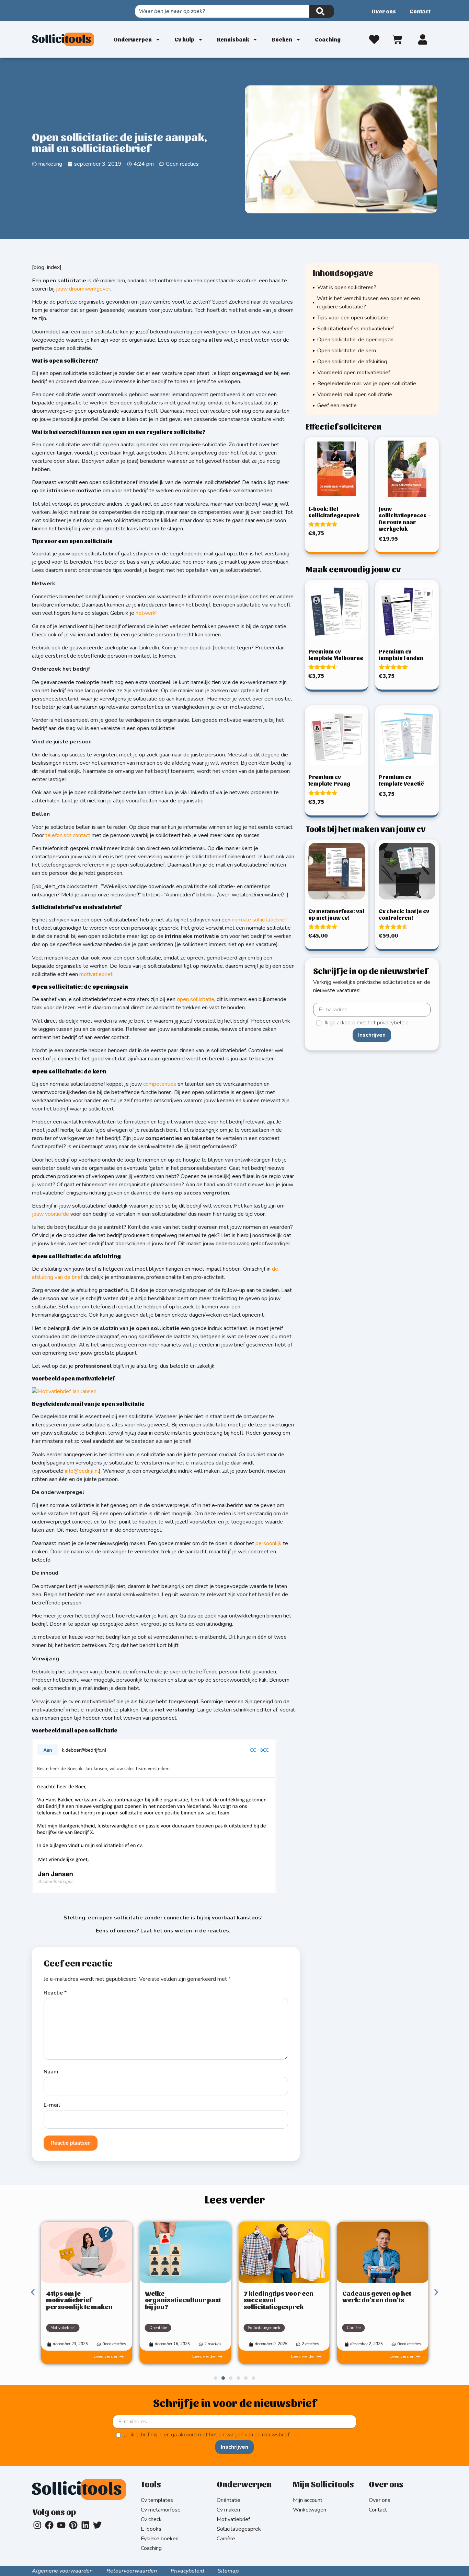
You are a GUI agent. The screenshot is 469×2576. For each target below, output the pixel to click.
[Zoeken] (322, 11)
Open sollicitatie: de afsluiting (352, 362)
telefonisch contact (68, 835)
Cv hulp (184, 39)
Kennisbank (233, 39)
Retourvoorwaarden (132, 2571)
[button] (33, 2292)
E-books (151, 2529)
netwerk (146, 613)
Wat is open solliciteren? (347, 287)
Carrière (354, 2328)
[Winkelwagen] (398, 38)
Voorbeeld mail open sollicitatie (355, 395)
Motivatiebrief (233, 2519)
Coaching (328, 39)
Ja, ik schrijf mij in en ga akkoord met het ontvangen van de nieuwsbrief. (207, 2435)
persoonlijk (268, 1543)
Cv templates (157, 2500)
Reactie (55, 1993)
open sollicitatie (196, 999)
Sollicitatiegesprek (264, 2328)
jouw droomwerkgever (83, 289)
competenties (160, 1084)
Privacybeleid (187, 2571)
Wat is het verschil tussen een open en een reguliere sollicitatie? (368, 303)
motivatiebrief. (96, 974)
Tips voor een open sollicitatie (353, 318)
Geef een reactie (337, 405)
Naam (51, 2072)
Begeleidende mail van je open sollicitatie (367, 384)
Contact (420, 11)
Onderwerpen (133, 39)
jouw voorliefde (50, 1214)
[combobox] (222, 11)
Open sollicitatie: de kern (347, 351)
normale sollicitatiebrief (259, 920)
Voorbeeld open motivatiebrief (354, 373)
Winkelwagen (310, 2510)
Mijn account (308, 2500)
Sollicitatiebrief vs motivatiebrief (356, 329)
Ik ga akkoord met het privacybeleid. (367, 1023)
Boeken (282, 39)
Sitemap (228, 2571)
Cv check (151, 2519)
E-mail (52, 2105)
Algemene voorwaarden (62, 2571)
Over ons (384, 11)
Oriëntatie (158, 2328)
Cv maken (228, 2510)
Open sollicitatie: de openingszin (355, 340)
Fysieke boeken (160, 2539)
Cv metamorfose (161, 2510)
